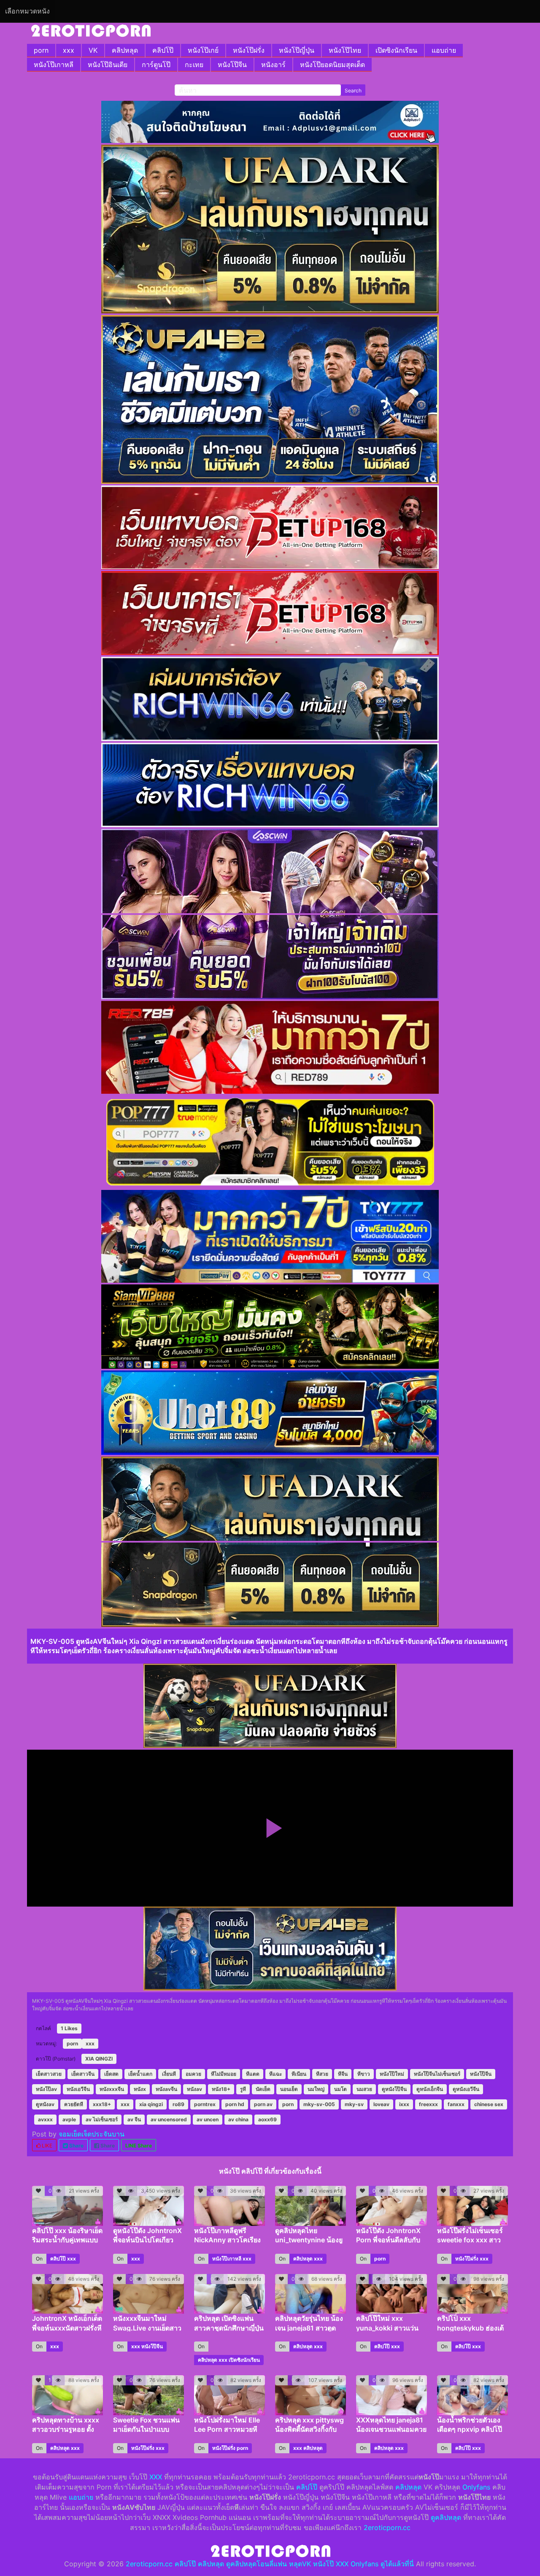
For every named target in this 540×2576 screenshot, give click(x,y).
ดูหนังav (45, 2104)
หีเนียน (299, 2074)
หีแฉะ (275, 2074)
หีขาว (364, 2074)
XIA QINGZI (99, 2059)
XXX (156, 2477)
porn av (263, 2104)
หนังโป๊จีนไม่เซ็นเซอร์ (437, 2074)
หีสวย (322, 2074)
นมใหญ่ (316, 2089)
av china (238, 2119)
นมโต (340, 2089)
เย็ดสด (111, 2074)
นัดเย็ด (263, 2089)
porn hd (235, 2104)
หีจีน (343, 2074)
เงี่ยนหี (169, 2074)
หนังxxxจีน (112, 2089)
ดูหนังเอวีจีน (466, 2089)
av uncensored (169, 2119)
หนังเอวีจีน (78, 2089)
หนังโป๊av (46, 2089)
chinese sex (489, 2104)
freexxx (428, 2104)
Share (76, 2146)
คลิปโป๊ (163, 50)
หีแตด (253, 2074)
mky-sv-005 (319, 2104)
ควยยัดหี (74, 2104)
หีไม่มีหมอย (224, 2074)
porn (41, 50)
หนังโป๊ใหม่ (392, 2074)
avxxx (45, 2119)
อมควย (193, 2074)
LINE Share (139, 2146)
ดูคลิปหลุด (446, 2517)
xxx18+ (102, 2104)
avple (69, 2119)
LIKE (46, 2146)
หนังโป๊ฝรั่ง (249, 50)
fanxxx (456, 2104)
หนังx (140, 2089)
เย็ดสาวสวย (49, 2074)
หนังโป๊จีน (232, 65)
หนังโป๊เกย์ (203, 50)
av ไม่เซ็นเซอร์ (102, 2119)
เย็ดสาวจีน (83, 2074)
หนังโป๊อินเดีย (108, 65)
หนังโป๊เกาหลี (54, 65)
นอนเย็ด (289, 2089)
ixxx (404, 2104)
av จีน (134, 2119)
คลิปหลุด (125, 50)
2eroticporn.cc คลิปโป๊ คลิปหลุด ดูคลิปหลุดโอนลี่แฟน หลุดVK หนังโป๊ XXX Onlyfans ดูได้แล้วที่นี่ (270, 2564)
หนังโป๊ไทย (345, 50)
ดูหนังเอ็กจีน (430, 2089)
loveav (381, 2104)
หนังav (194, 2089)
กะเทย (194, 65)
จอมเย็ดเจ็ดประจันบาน (92, 2134)
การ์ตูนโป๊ (156, 65)
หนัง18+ (221, 2089)
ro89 (178, 2104)
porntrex (205, 2104)
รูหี (243, 2089)
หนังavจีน (166, 2089)
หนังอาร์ (273, 65)
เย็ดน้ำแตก (140, 2074)
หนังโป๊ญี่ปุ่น (297, 50)
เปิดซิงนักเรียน (396, 50)
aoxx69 (267, 2119)
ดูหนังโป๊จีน (394, 2089)
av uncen (208, 2119)
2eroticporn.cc (387, 2527)
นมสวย (364, 2089)
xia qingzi (151, 2104)
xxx (69, 50)
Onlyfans (476, 2487)
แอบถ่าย (444, 50)
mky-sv (354, 2104)
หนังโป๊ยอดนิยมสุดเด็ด (332, 65)
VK (93, 50)
